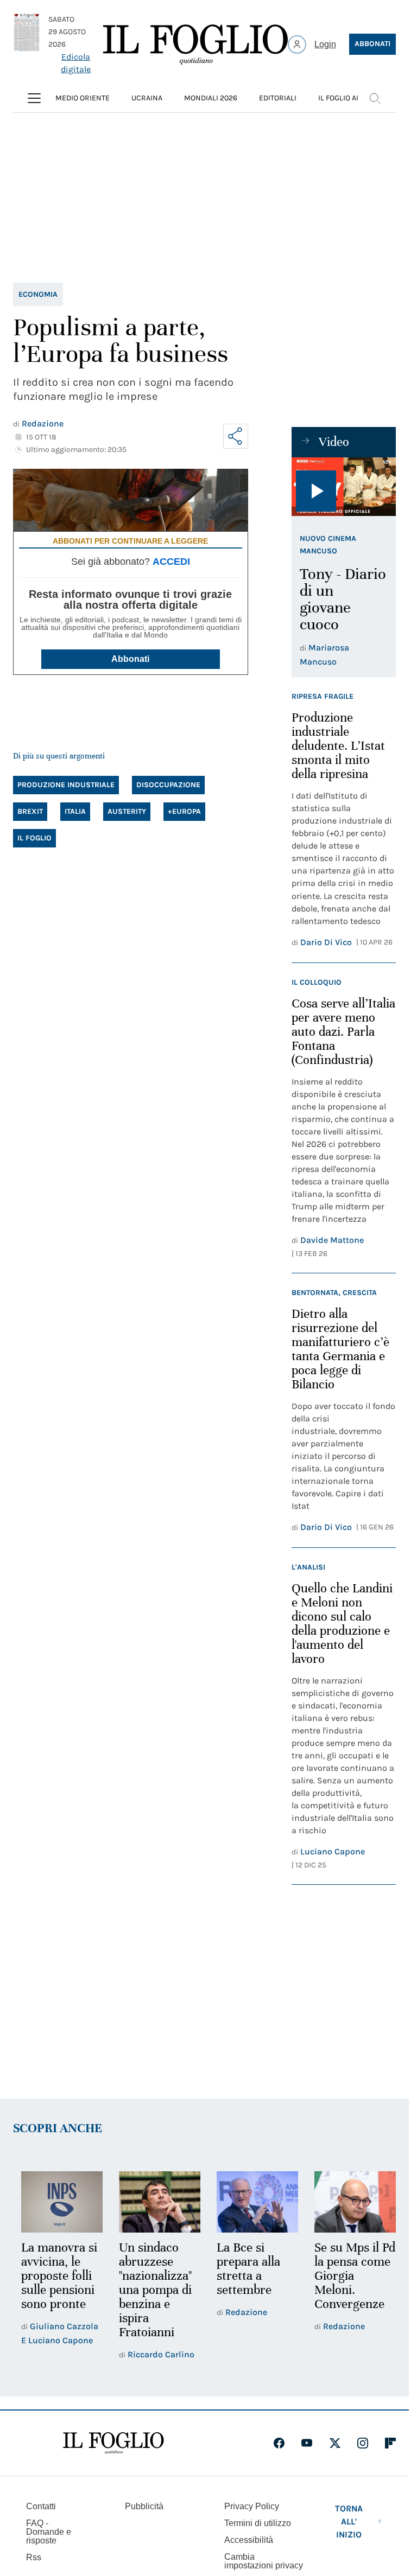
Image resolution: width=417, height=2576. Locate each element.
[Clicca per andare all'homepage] (113, 2441)
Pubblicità (144, 2505)
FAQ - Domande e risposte (49, 2530)
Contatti (41, 2505)
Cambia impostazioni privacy (264, 2560)
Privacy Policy (252, 2505)
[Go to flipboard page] (390, 2441)
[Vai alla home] (195, 44)
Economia (38, 294)
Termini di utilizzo (258, 2521)
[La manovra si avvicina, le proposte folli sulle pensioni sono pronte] (61, 2201)
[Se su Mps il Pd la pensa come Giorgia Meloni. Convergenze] (348, 2201)
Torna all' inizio (349, 2520)
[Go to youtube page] (307, 2441)
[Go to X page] (335, 2441)
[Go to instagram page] (363, 2441)
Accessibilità (249, 2538)
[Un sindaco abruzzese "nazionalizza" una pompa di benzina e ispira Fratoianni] (156, 2201)
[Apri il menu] (34, 98)
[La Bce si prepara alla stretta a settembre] (252, 2201)
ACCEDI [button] (171, 562)
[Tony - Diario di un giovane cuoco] (344, 487)
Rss (34, 2556)
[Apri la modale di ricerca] (375, 98)
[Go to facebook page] (279, 2441)
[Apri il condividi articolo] (236, 436)
